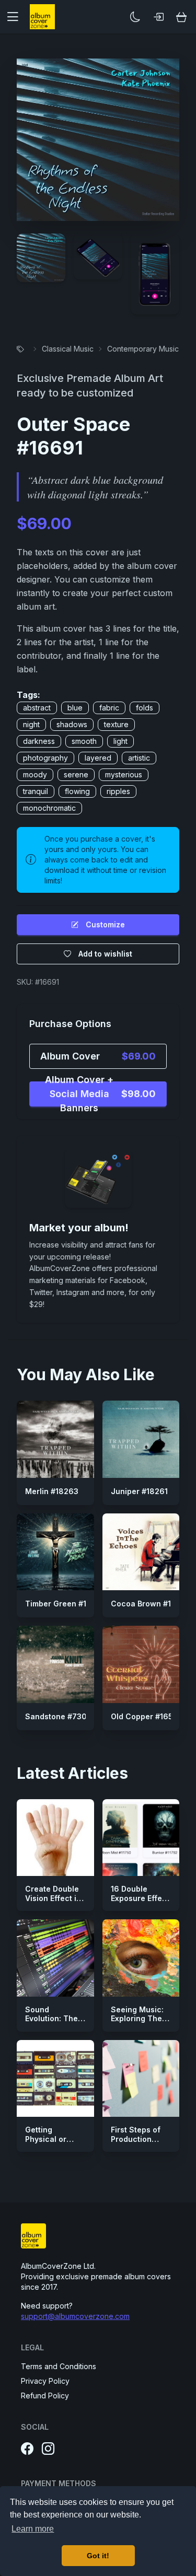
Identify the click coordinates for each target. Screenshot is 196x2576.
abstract (37, 708)
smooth (84, 741)
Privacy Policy (45, 2381)
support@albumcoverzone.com (75, 2316)
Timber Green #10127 (65, 1604)
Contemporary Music (143, 349)
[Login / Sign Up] (158, 17)
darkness (39, 741)
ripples (118, 791)
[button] (17, 17)
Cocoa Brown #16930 (151, 1604)
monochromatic (49, 808)
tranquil (36, 791)
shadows (72, 724)
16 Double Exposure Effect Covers (140, 1898)
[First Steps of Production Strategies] (141, 2079)
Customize (105, 924)
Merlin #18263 (52, 1491)
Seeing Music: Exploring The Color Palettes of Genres (137, 2023)
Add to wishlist (105, 954)
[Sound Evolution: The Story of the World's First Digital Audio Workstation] (55, 1958)
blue (75, 708)
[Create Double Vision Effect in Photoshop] (55, 1838)
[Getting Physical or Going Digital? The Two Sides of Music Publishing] (55, 2079)
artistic (139, 758)
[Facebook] (27, 2449)
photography (45, 758)
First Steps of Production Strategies (136, 2139)
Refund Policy (45, 2396)
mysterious (124, 774)
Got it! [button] (98, 2556)
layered (98, 758)
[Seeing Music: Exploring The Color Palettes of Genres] (141, 1958)
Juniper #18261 (139, 1491)
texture (116, 724)
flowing (77, 791)
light (120, 741)
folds (145, 708)
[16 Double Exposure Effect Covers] (141, 1838)
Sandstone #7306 (59, 1716)
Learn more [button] (33, 2529)
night (31, 724)
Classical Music (68, 349)
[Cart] (181, 17)
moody (35, 774)
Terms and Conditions (59, 2366)
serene (76, 774)
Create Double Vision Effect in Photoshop (53, 1898)
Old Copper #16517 (146, 1716)
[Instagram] (48, 2449)
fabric (109, 708)
